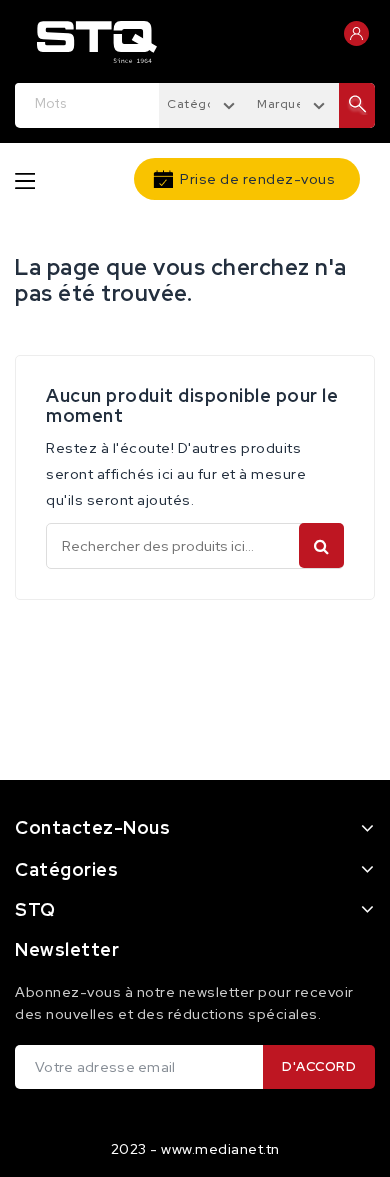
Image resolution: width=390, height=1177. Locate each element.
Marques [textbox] (284, 104)
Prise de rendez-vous (257, 179)
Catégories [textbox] (202, 104)
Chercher (321, 545)
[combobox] (204, 103)
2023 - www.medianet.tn (195, 1149)
